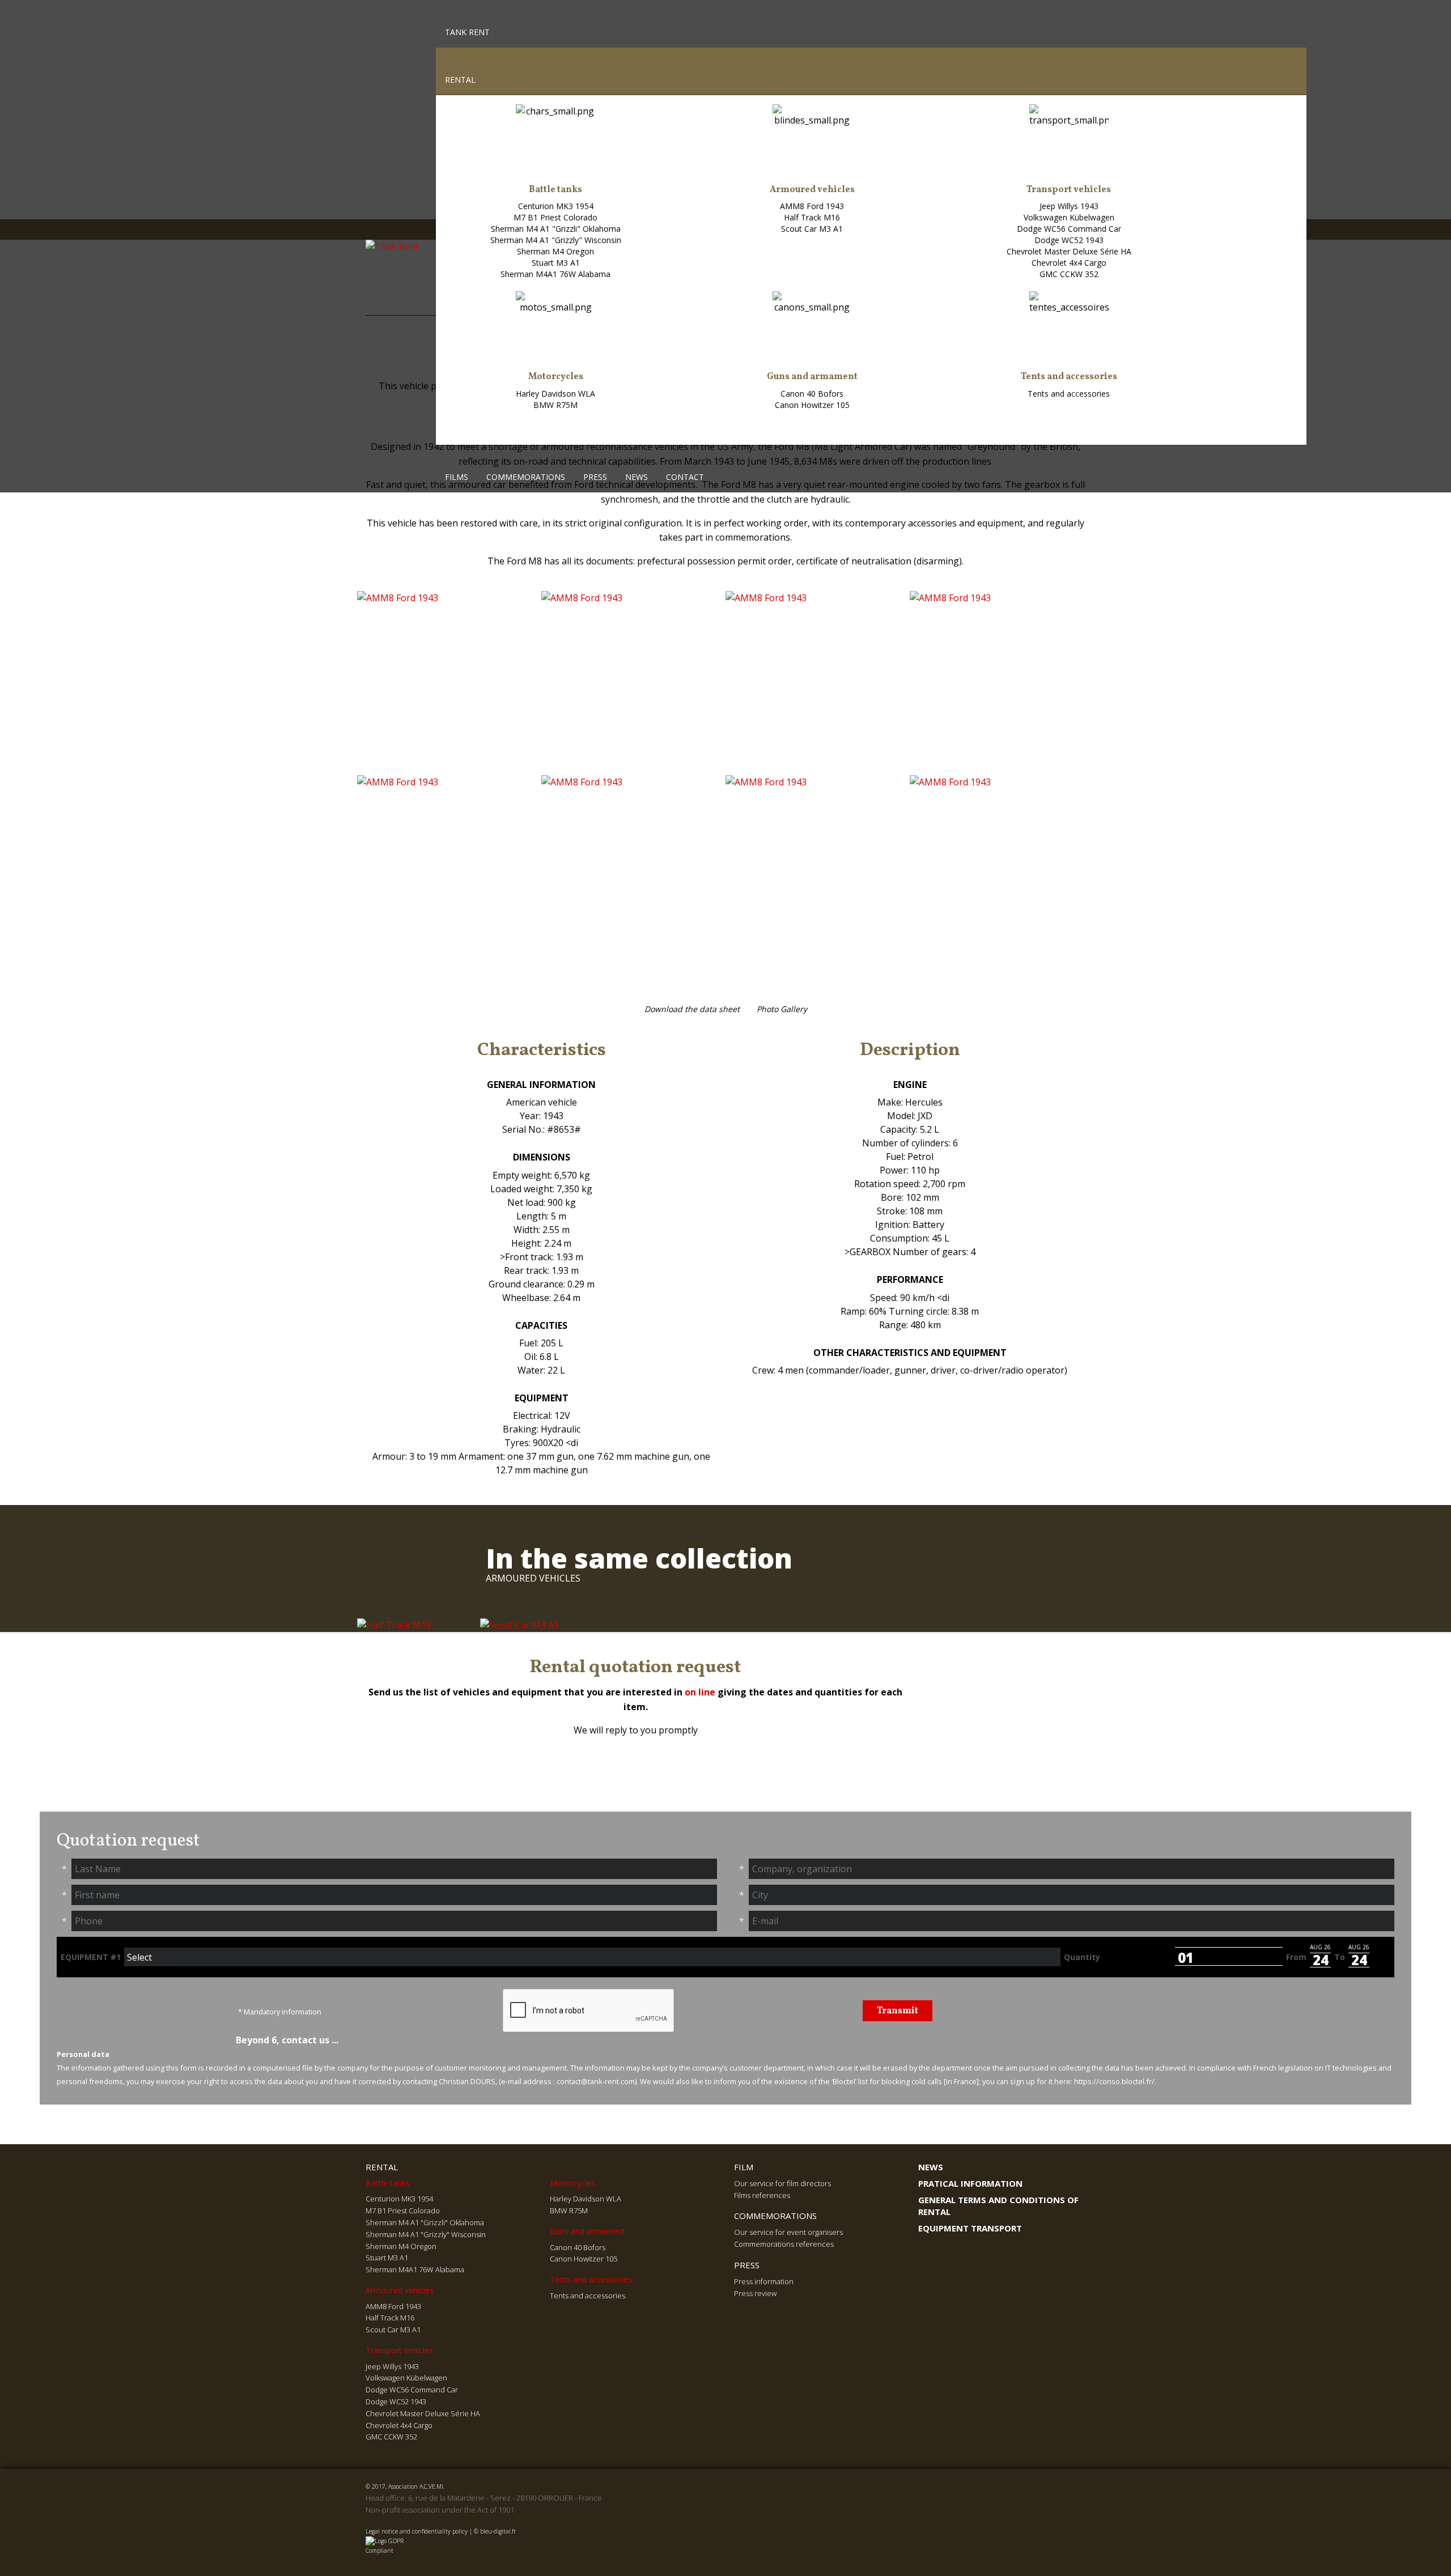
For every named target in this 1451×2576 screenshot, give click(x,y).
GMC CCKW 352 (1069, 274)
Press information (764, 2281)
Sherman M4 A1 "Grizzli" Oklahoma (556, 229)
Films (457, 477)
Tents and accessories (1069, 394)
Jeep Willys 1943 (1069, 206)
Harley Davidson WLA (555, 394)
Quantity (1082, 1957)
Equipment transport (970, 2228)
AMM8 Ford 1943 (812, 206)
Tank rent (467, 32)
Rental (460, 80)
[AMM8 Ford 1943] (449, 683)
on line (700, 1692)
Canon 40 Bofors (812, 394)
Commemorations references (784, 2244)
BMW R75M (555, 405)
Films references (762, 2195)
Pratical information (970, 2183)
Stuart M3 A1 (556, 263)
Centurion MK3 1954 (556, 206)
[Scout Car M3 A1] (519, 1625)
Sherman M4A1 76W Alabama (555, 274)
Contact (685, 477)
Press (595, 477)
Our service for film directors (782, 2183)
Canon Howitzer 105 (812, 405)
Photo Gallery (782, 1009)
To (1340, 1957)
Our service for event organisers (788, 2232)
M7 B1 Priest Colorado (555, 217)
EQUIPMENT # (91, 1957)
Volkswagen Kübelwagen (1069, 217)
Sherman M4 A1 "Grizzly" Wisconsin (556, 240)
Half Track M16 (812, 217)
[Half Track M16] (394, 1625)
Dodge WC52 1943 (1069, 240)
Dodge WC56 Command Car (1069, 229)
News (637, 477)
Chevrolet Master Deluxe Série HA (1069, 251)
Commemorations (526, 477)
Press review (755, 2293)
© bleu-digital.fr (495, 2531)
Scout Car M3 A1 (812, 229)
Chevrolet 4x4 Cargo (1069, 263)
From (1296, 1957)
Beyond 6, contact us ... (286, 2040)
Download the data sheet (692, 1009)
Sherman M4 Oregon (555, 251)
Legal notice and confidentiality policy (417, 2531)
